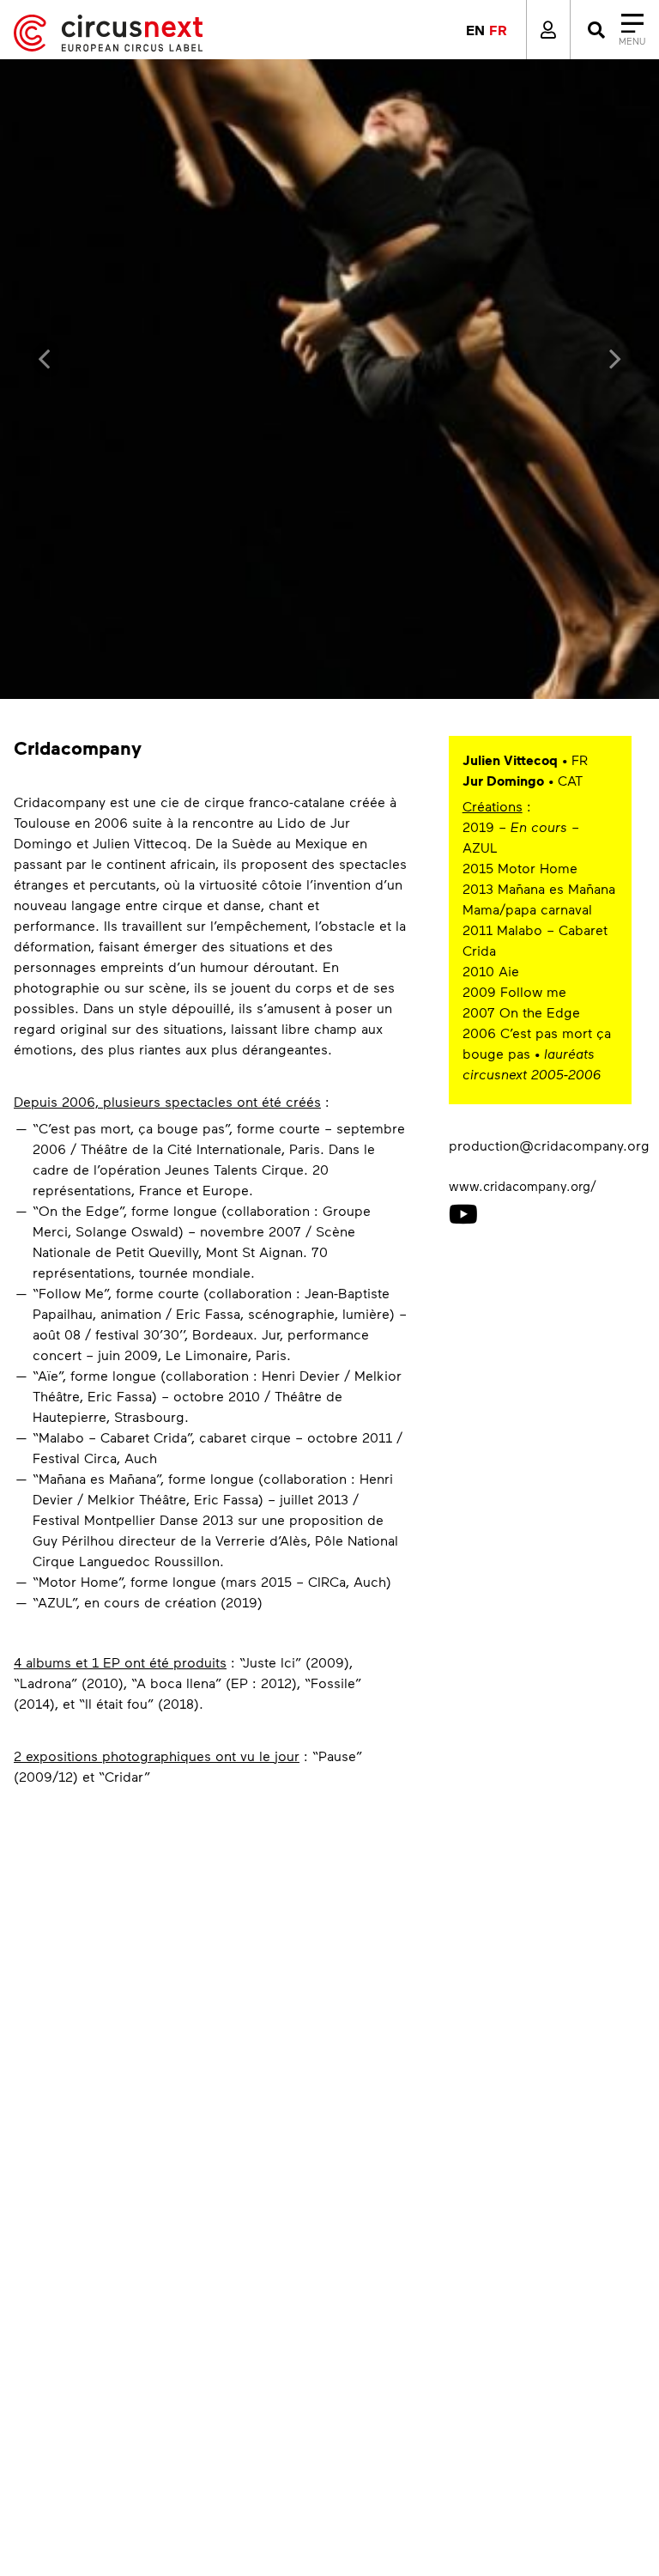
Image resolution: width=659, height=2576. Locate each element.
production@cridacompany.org (549, 1145)
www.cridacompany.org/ (523, 1186)
